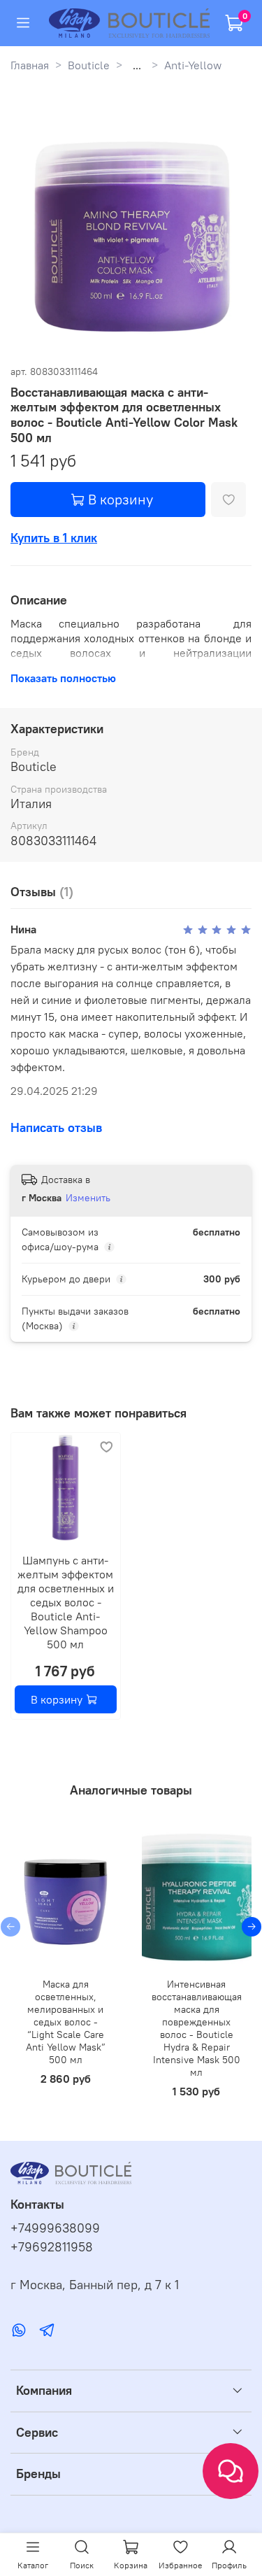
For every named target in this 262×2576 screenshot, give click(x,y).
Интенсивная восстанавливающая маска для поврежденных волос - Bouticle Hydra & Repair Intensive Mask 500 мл (197, 2028)
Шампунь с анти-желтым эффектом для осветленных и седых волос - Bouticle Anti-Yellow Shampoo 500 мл (66, 1601)
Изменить (88, 1198)
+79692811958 (52, 2247)
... (137, 65)
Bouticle (89, 65)
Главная (30, 65)
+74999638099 (55, 2228)
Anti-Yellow (193, 65)
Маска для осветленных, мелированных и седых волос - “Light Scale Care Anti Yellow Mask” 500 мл (66, 2022)
